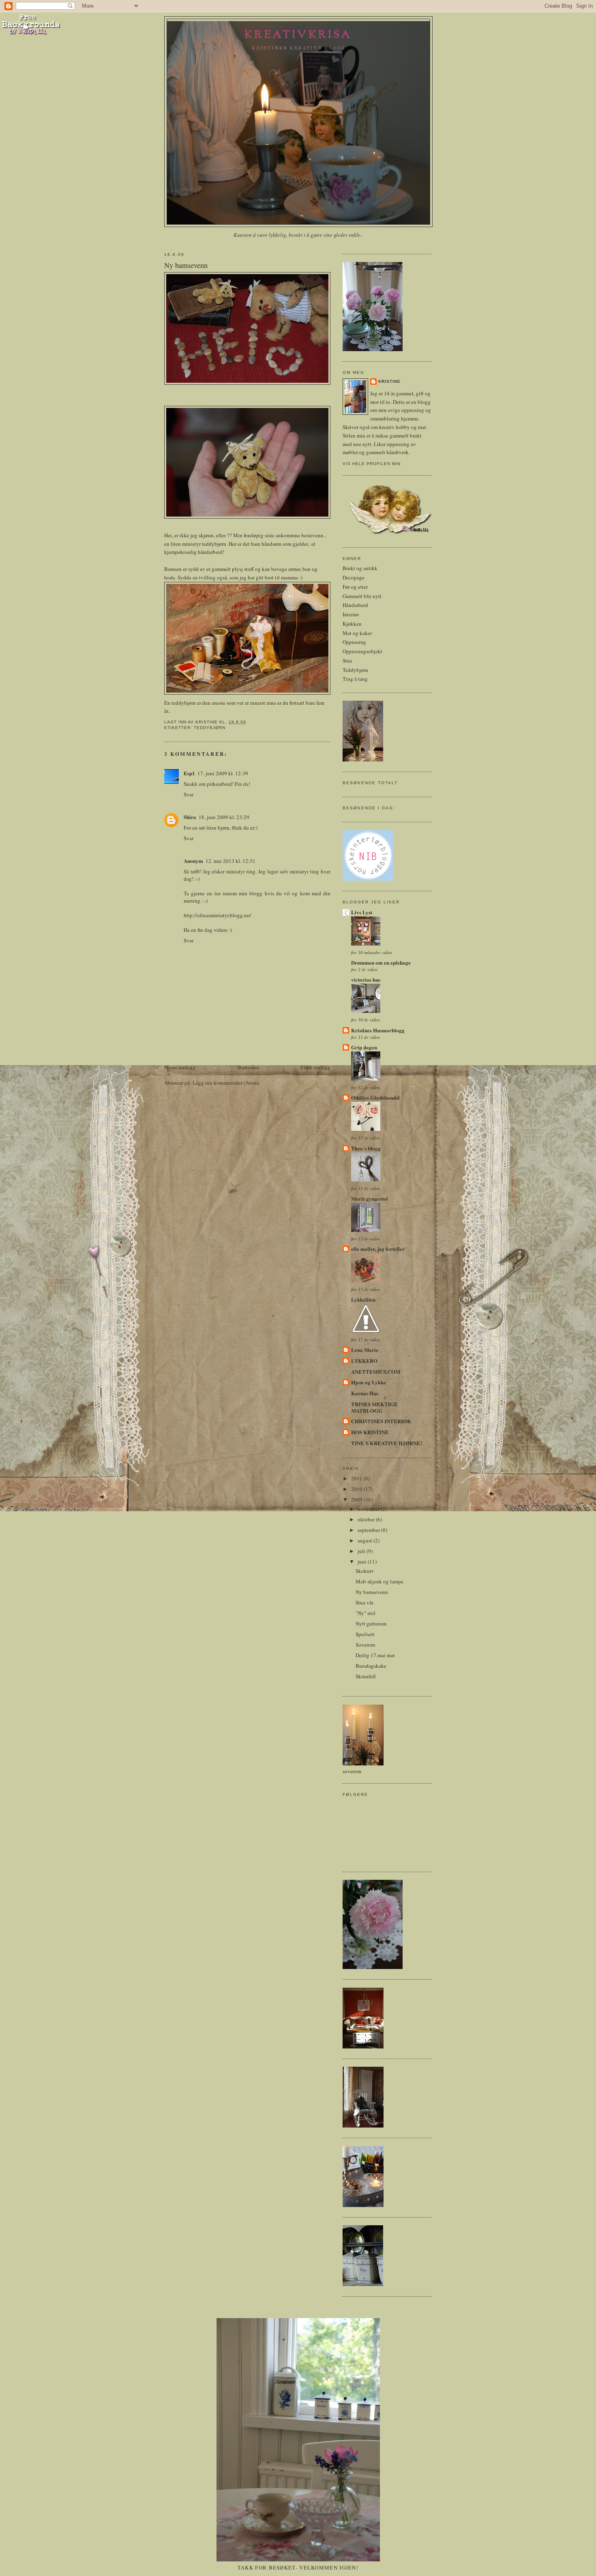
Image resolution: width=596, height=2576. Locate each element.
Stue (347, 661)
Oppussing (354, 642)
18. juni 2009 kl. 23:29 (224, 817)
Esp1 (189, 773)
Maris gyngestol (370, 1198)
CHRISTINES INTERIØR (381, 1421)
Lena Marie (365, 1350)
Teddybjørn (210, 728)
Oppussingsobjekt (362, 651)
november (369, 1509)
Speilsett (365, 1634)
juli (362, 1551)
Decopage (354, 577)
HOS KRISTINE (370, 1432)
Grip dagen (364, 1047)
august (366, 1540)
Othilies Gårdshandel (375, 1097)
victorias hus (366, 979)
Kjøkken (352, 624)
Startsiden (248, 1067)
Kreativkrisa (298, 35)
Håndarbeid (355, 605)
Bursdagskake (371, 1666)
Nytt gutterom (371, 1624)
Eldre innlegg (315, 1067)
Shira (190, 817)
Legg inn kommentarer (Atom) (226, 1083)
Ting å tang (355, 679)
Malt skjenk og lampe (379, 1581)
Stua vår (364, 1602)
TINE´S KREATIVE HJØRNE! (387, 1443)
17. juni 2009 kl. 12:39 (223, 773)
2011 (357, 1478)
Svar (189, 794)
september (369, 1530)
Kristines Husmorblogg (378, 1030)
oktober (367, 1519)
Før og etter (355, 587)
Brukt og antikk (360, 568)
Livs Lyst (362, 912)
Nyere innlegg (180, 1067)
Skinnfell (366, 1676)
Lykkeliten (363, 1299)
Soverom (365, 1645)
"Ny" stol (366, 1613)
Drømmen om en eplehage (381, 962)
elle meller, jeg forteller (378, 1249)
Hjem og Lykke (369, 1382)
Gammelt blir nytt (362, 596)
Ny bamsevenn (372, 1592)
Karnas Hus (365, 1393)
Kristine (389, 381)
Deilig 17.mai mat (375, 1655)
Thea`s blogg (366, 1148)
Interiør (351, 614)
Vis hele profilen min (372, 464)
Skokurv (365, 1571)
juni (363, 1561)
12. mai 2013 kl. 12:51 (230, 861)
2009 (357, 1499)
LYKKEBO (364, 1361)
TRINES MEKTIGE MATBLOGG (374, 1407)
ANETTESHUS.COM (376, 1372)
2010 (357, 1489)
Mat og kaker (357, 633)
